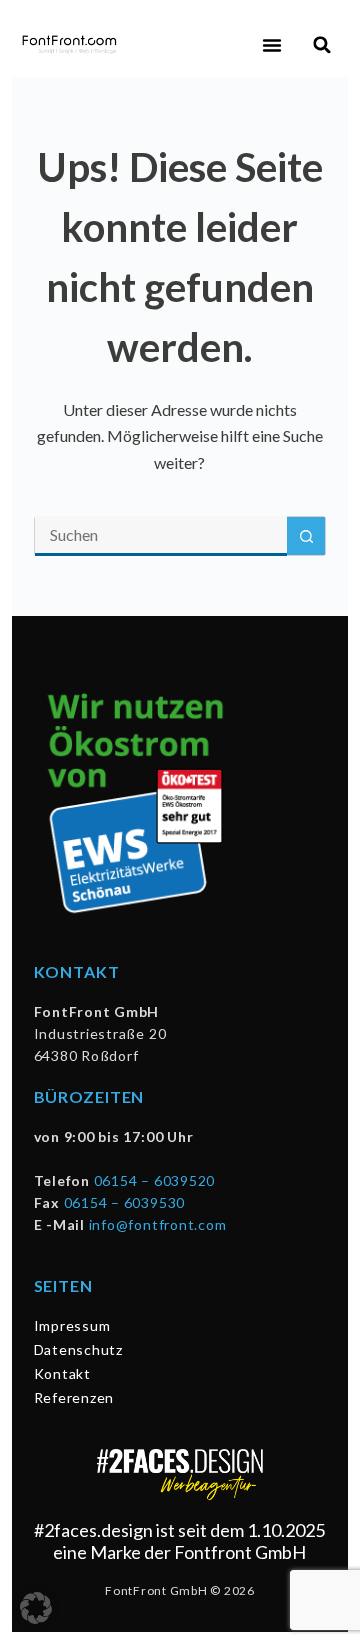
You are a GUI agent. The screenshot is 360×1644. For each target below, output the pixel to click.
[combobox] (161, 536)
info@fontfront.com (158, 1224)
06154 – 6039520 (154, 1180)
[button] (272, 45)
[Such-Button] (306, 536)
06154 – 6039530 (124, 1202)
